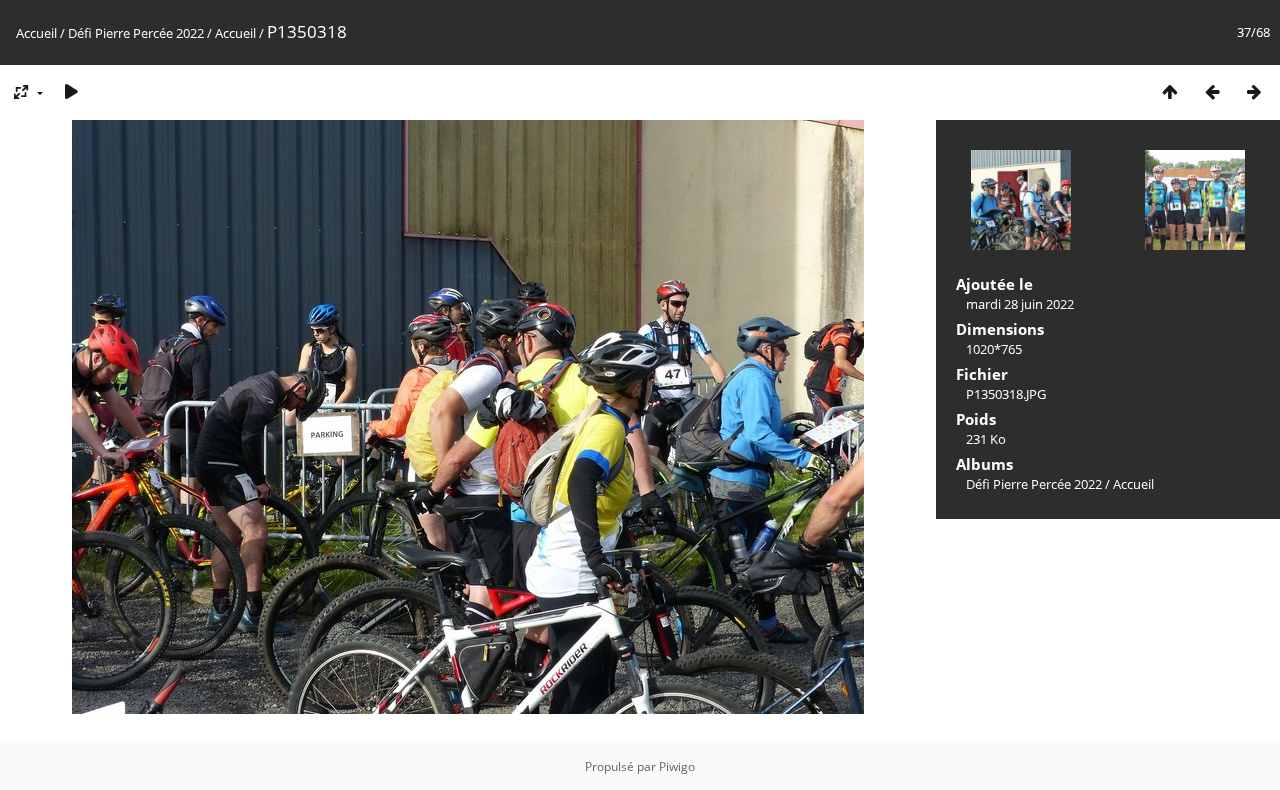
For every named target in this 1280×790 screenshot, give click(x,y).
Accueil (36, 33)
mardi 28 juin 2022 (1020, 304)
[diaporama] (71, 91)
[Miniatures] (1170, 91)
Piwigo (677, 766)
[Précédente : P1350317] (1212, 91)
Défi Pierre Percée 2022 (136, 33)
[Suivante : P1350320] (1254, 91)
